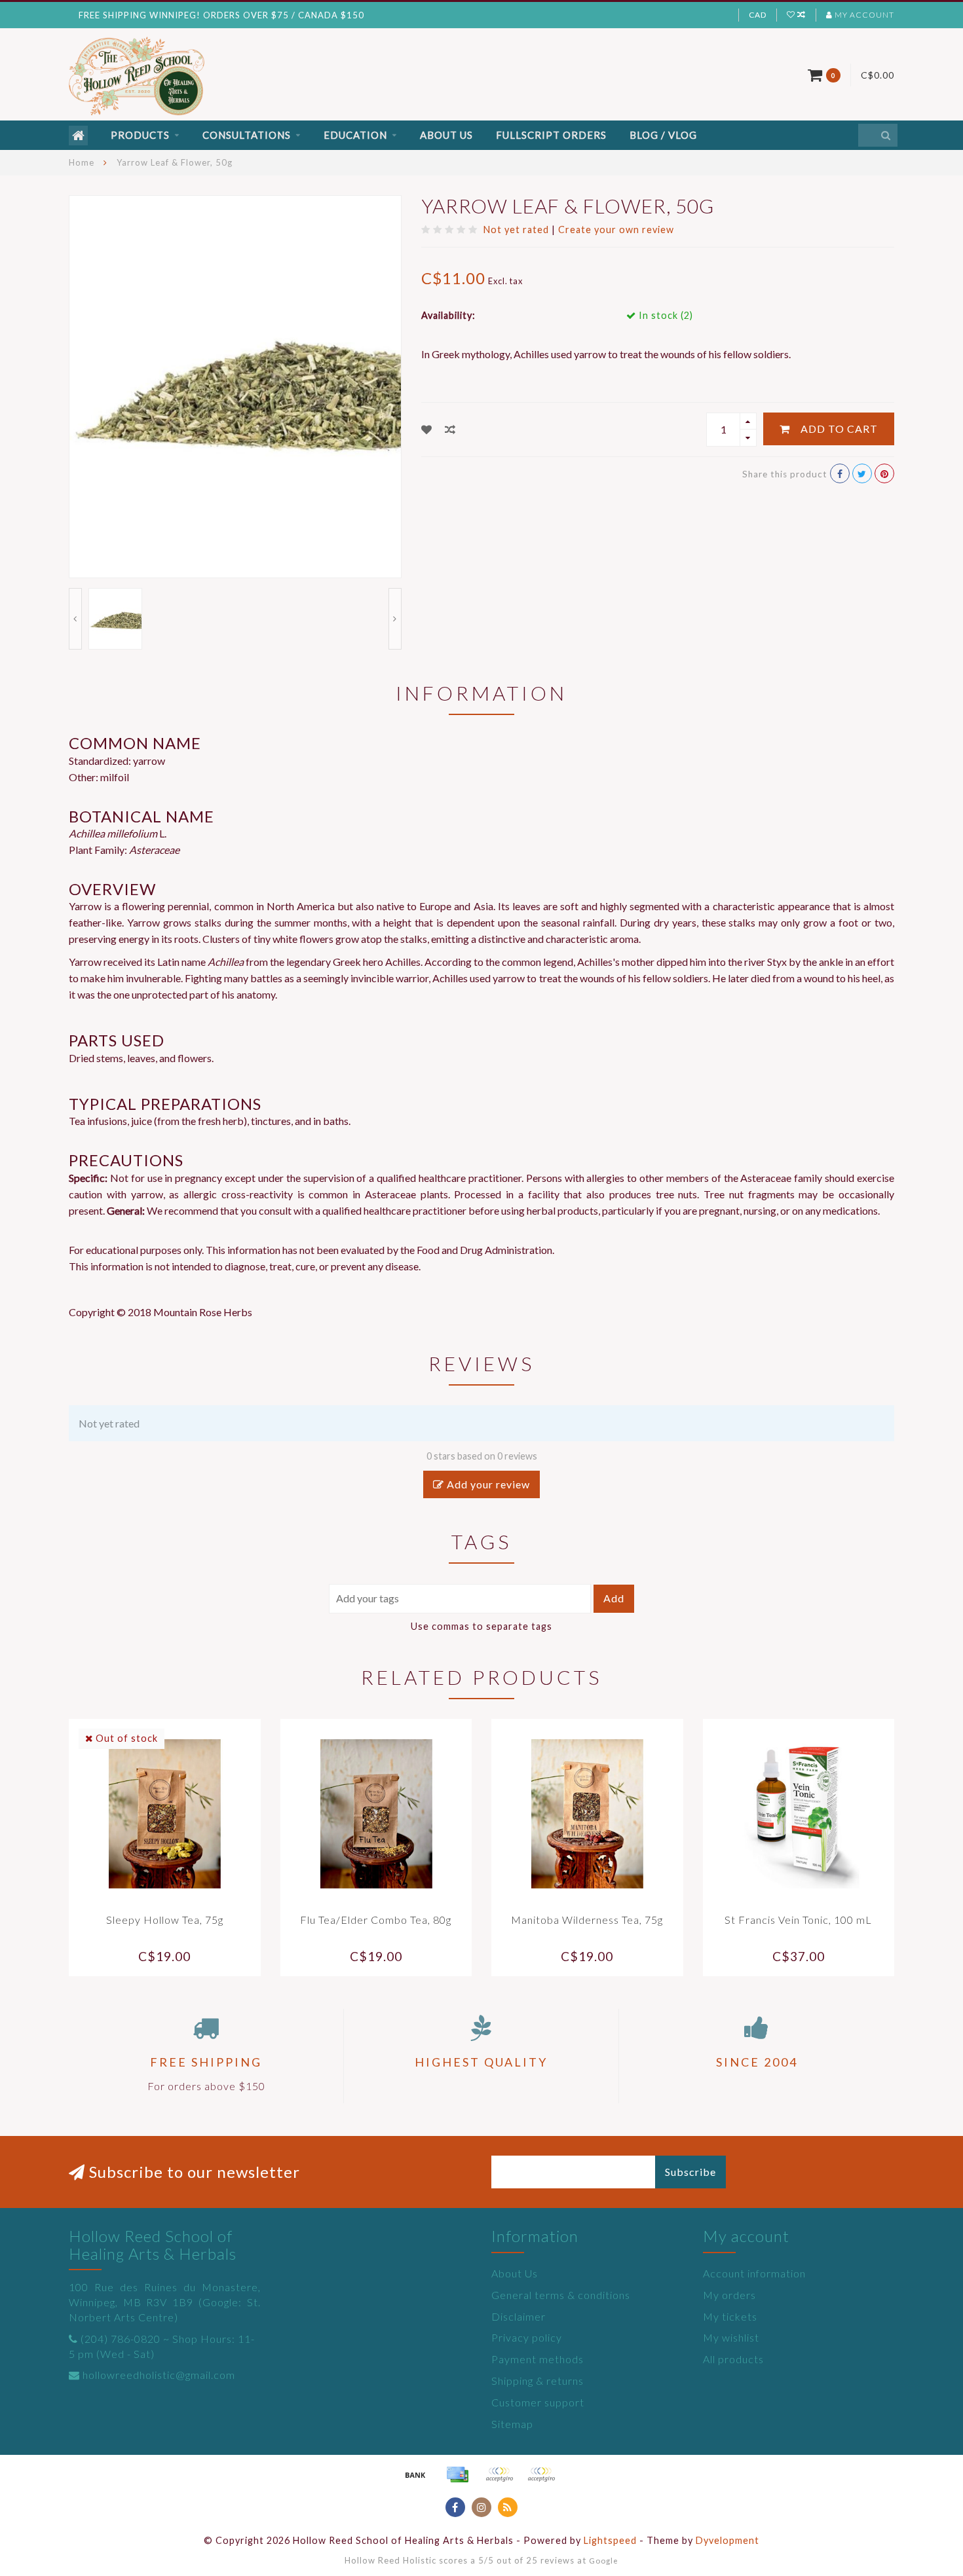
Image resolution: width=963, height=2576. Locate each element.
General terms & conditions (561, 2295)
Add (614, 1598)
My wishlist (731, 2337)
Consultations (247, 135)
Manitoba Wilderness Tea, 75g (587, 1920)
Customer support (538, 2402)
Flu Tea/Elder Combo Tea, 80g (376, 1920)
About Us (446, 135)
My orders (729, 2295)
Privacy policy (527, 2337)
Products (140, 135)
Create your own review (616, 230)
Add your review (487, 1484)
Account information (754, 2273)
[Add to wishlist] (427, 429)
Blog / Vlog (663, 135)
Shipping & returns (538, 2381)
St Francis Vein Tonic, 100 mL (798, 1920)
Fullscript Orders (551, 135)
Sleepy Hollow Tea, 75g (165, 1920)
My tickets (730, 2316)
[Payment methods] (415, 2475)
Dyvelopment (727, 2540)
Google (604, 2560)
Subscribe (690, 2172)
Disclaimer (519, 2316)
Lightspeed (610, 2540)
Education (355, 135)
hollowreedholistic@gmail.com (159, 2375)
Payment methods (538, 2359)
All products (733, 2359)
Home (82, 162)
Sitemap (512, 2424)
